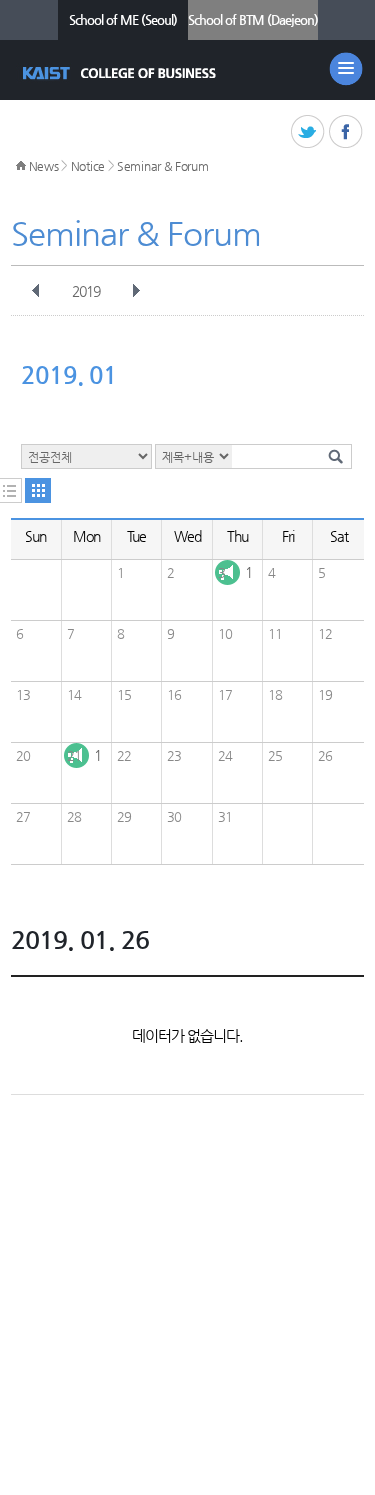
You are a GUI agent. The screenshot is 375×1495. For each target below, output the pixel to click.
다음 (136, 291)
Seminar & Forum (163, 166)
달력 (38, 490)
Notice (88, 166)
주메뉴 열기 (346, 69)
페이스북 (346, 132)
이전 (36, 291)
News (44, 166)
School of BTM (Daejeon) (253, 19)
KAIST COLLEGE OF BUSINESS (121, 73)
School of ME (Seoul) (123, 19)
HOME (21, 166)
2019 (86, 291)
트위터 (308, 132)
